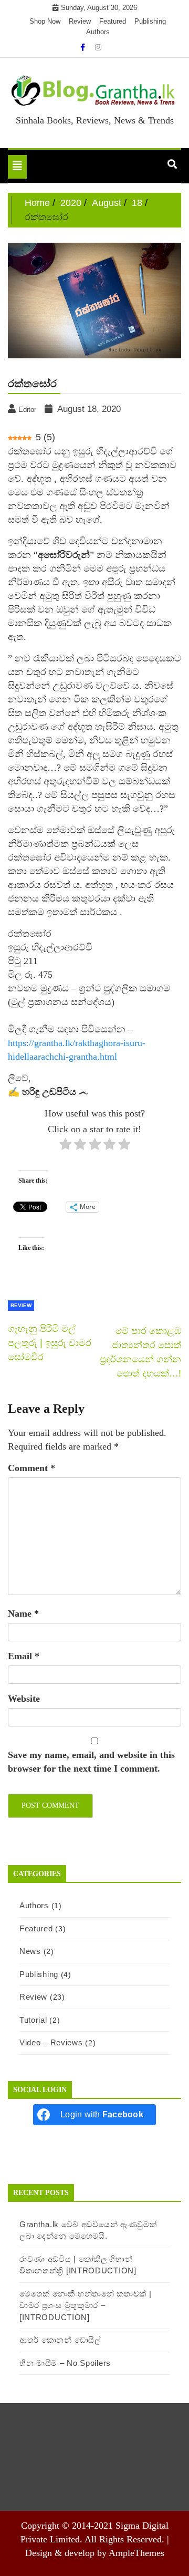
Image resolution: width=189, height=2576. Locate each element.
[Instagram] (98, 47)
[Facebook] (84, 47)
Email (24, 1656)
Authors (98, 32)
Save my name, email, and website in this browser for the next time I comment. (91, 1762)
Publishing (150, 21)
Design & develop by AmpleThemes (95, 2553)
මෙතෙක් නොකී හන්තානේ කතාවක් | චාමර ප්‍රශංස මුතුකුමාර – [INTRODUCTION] (86, 2305)
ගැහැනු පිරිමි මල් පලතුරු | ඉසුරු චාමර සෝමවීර (50, 1343)
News (30, 1951)
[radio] (65, 1146)
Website (24, 1699)
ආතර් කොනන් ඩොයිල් (60, 2340)
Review (80, 21)
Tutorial (33, 2020)
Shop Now (45, 21)
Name (23, 1613)
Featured (113, 21)
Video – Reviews (51, 2042)
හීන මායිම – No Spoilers (65, 2363)
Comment (31, 1468)
